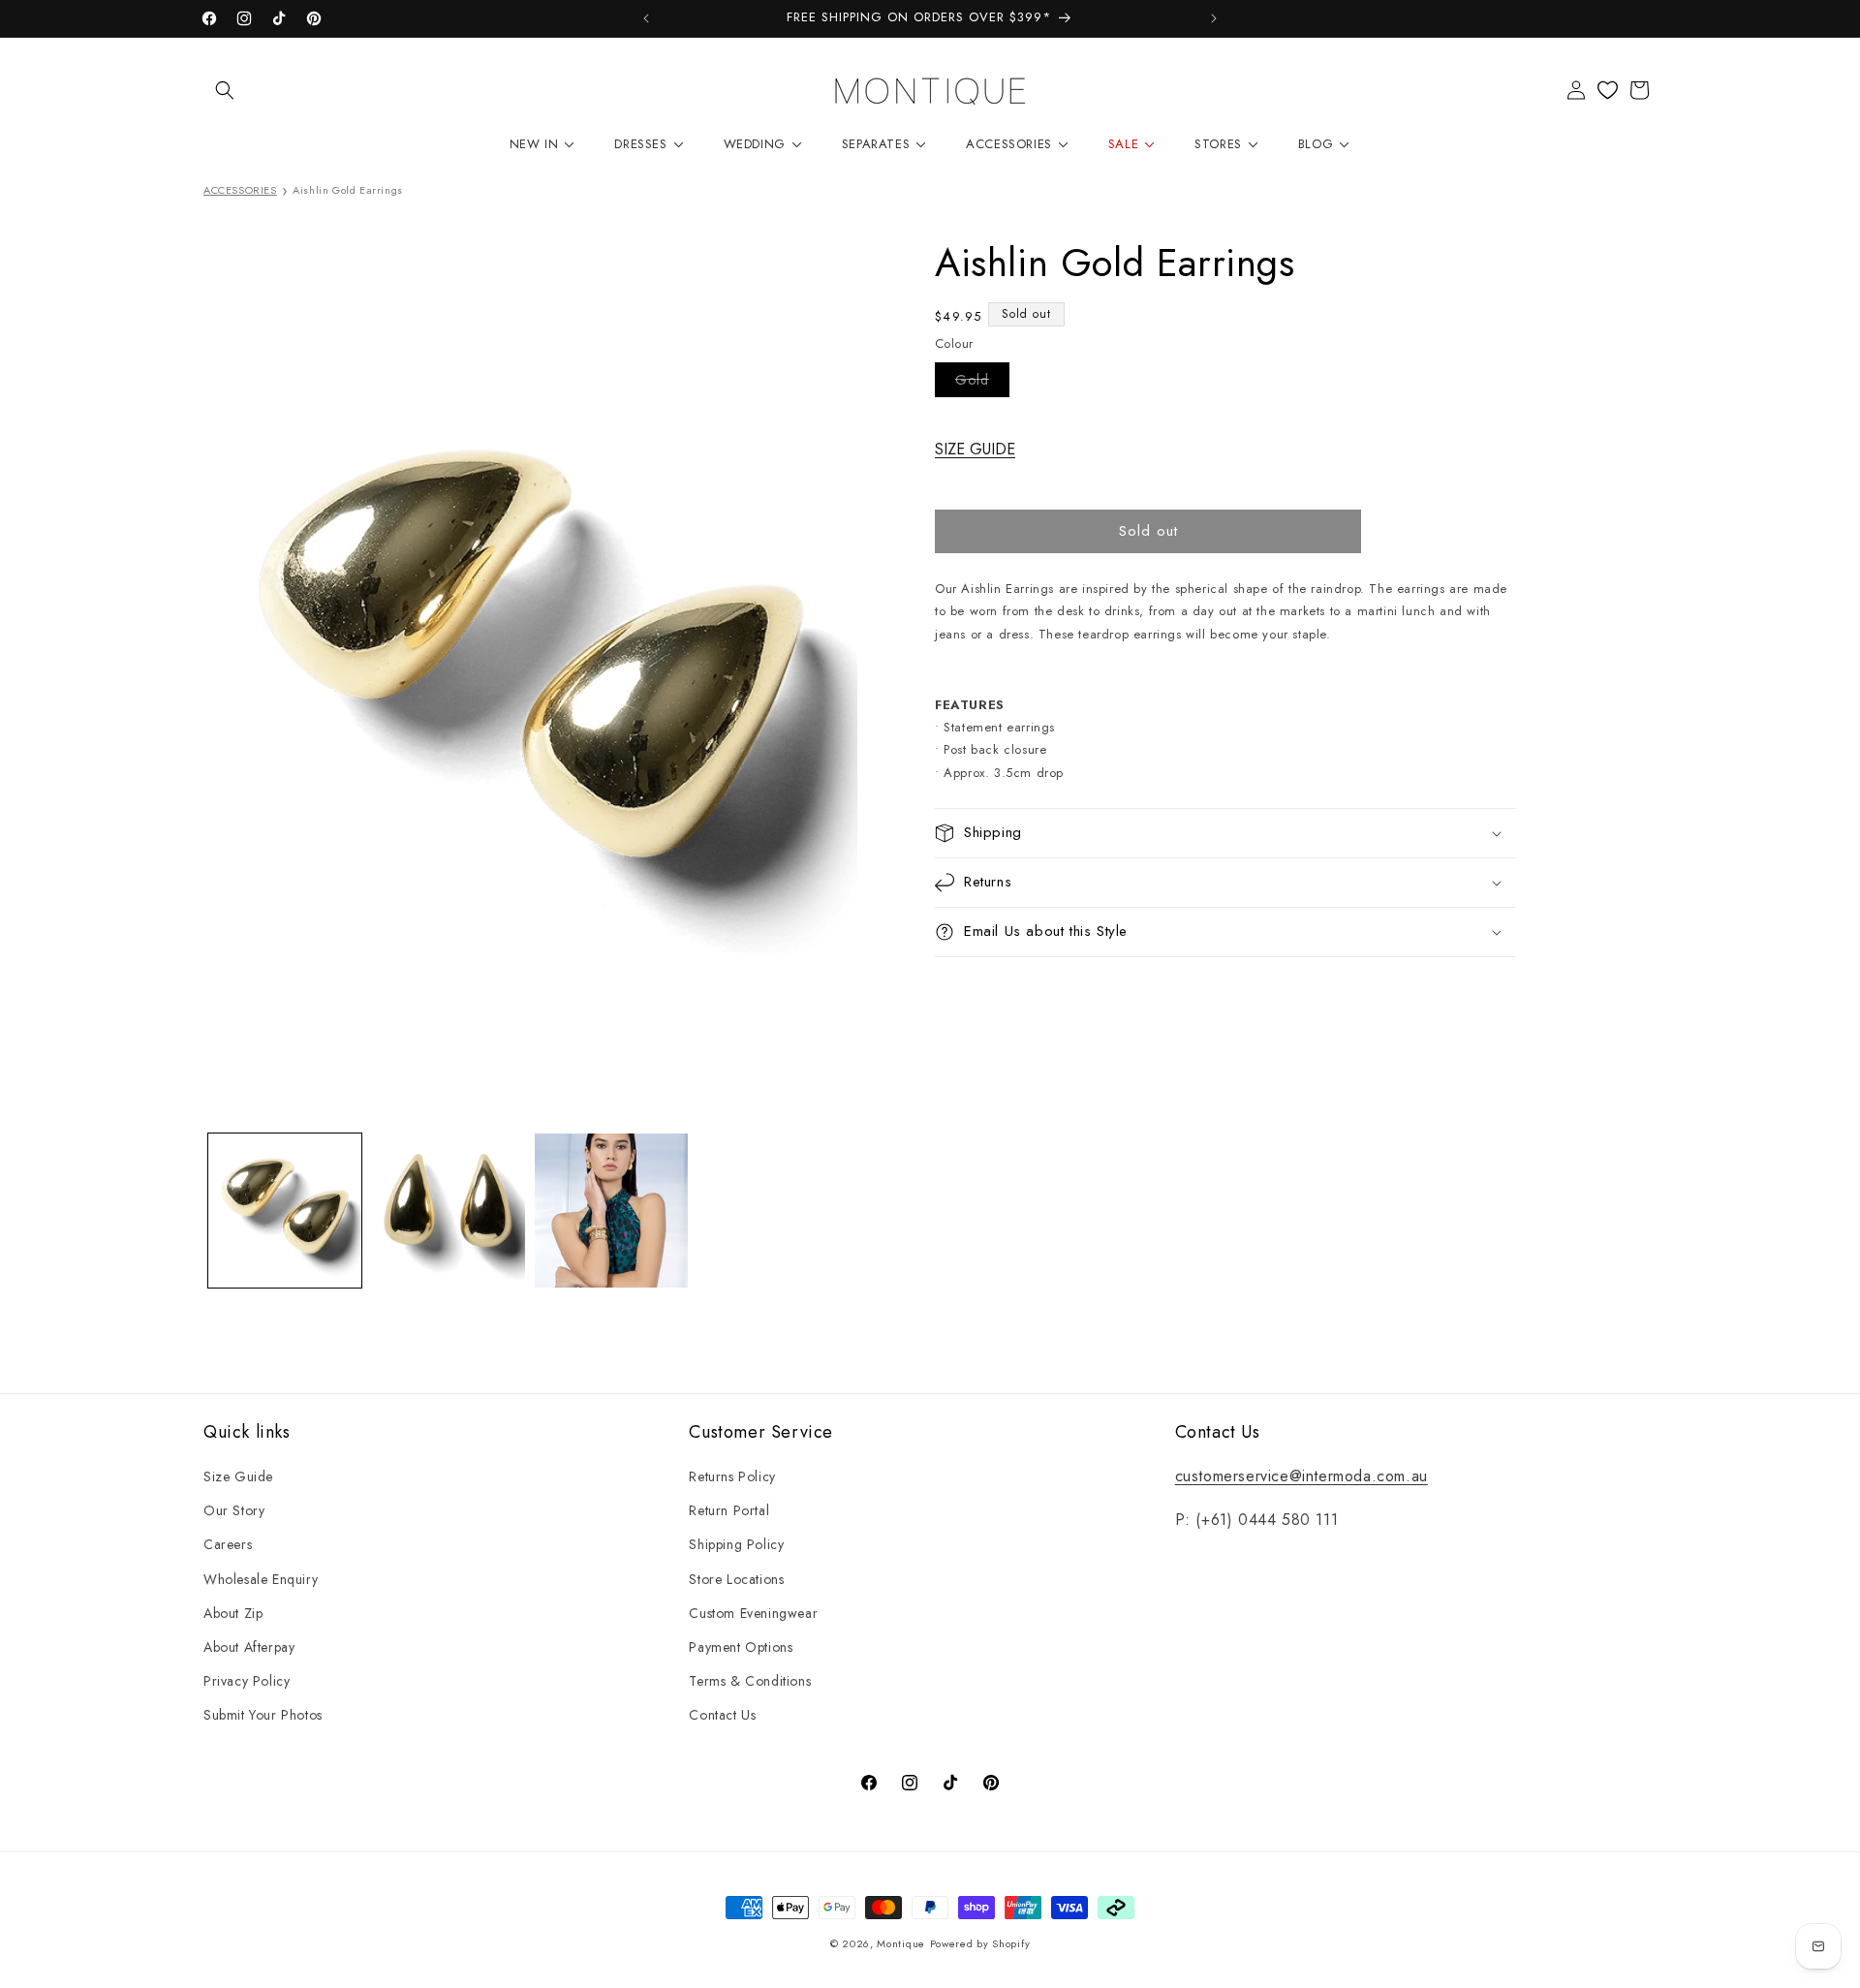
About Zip (233, 1613)
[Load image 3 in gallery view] (611, 1210)
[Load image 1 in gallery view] (285, 1210)
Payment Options (741, 1647)
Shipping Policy (736, 1544)
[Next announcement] (1214, 18)
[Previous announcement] (646, 18)
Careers (228, 1544)
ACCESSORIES (240, 190)
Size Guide (238, 1476)
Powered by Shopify (980, 1943)
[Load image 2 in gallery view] (448, 1210)
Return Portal (729, 1510)
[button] (225, 90)
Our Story (234, 1510)
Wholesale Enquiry (261, 1579)
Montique (901, 1943)
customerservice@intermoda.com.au (1302, 1476)
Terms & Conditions (750, 1681)
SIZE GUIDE (975, 449)
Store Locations (736, 1579)
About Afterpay (249, 1647)
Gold (982, 383)
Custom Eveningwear (753, 1613)
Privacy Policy (247, 1681)
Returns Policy (732, 1476)
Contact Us (722, 1715)
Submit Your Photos (263, 1715)
